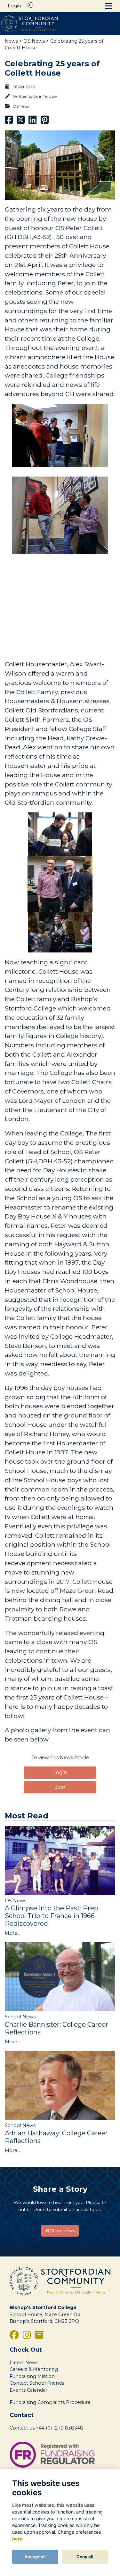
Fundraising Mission (32, 2376)
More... (12, 1933)
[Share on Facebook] (9, 122)
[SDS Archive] (39, 2337)
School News (20, 2017)
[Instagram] (27, 2337)
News (11, 41)
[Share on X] (21, 122)
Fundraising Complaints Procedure (50, 2402)
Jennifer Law (45, 96)
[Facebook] (14, 2337)
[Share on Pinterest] (45, 122)
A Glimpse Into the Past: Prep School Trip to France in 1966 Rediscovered (52, 1916)
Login (14, 6)
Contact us (22, 2428)
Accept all (35, 2557)
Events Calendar (28, 2390)
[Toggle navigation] (108, 6)
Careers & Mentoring (34, 2369)
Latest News (24, 2363)
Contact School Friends (37, 2383)
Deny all (85, 2557)
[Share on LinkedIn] (32, 122)
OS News (34, 41)
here (17, 2539)
